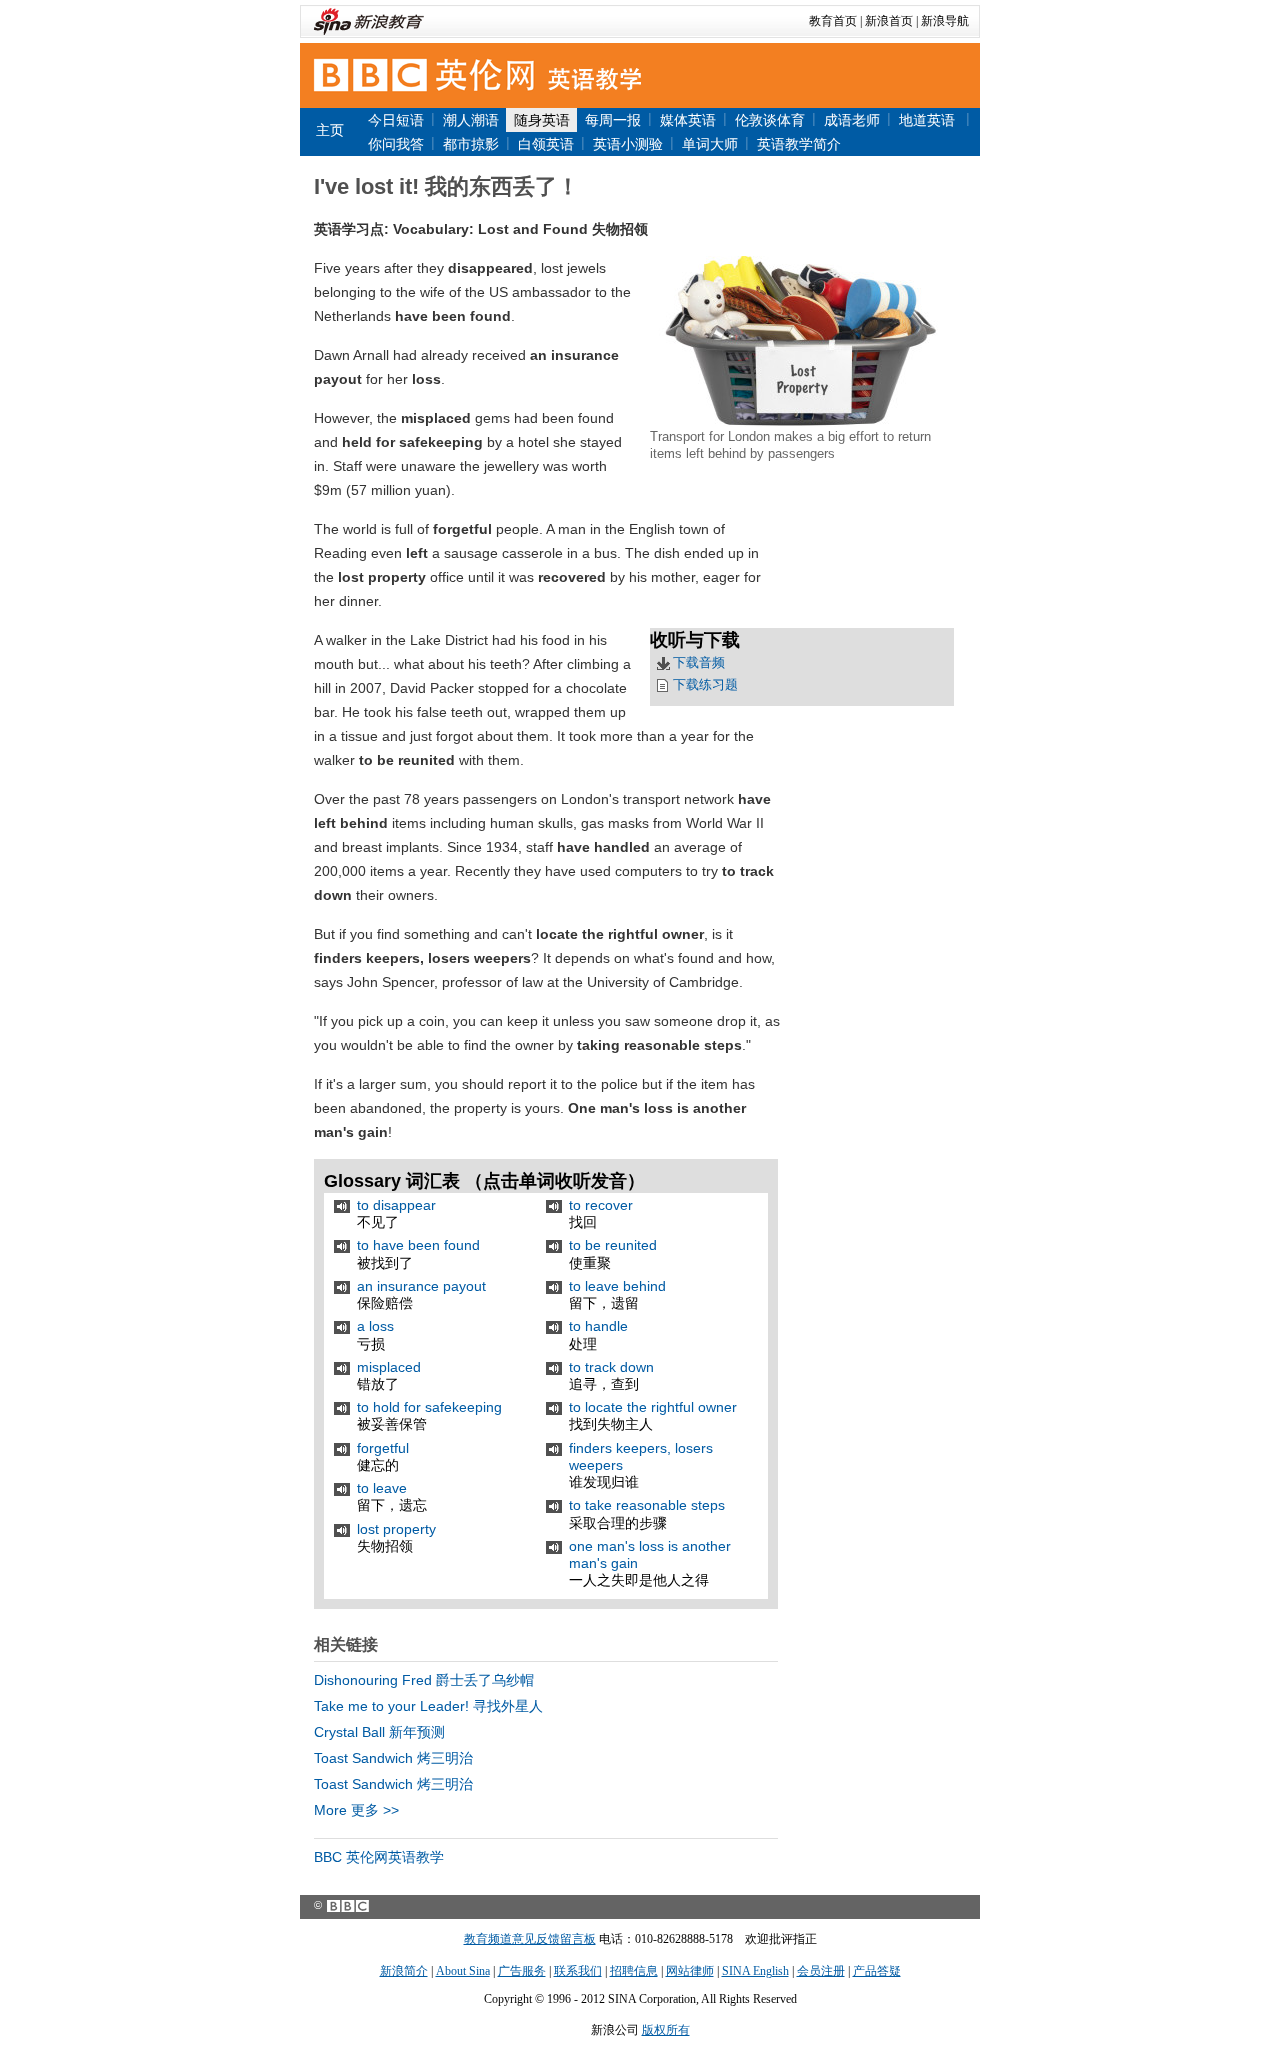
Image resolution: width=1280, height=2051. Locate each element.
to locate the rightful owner (653, 1407)
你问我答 (396, 144)
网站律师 (690, 1971)
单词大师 (710, 144)
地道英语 (929, 120)
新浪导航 (945, 21)
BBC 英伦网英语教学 (379, 1857)
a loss (375, 1326)
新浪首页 (889, 21)
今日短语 (396, 120)
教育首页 (833, 21)
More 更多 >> (356, 1810)
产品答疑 (877, 1971)
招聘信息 (634, 1971)
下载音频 (699, 662)
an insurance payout (421, 1286)
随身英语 (542, 120)
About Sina (463, 1971)
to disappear (396, 1205)
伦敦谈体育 (770, 120)
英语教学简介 (799, 144)
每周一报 (613, 120)
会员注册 (821, 1971)
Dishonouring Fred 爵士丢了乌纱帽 (424, 1680)
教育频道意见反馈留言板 (530, 1939)
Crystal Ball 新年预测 (379, 1732)
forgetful (383, 1448)
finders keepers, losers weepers (641, 1456)
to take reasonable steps (647, 1505)
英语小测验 (628, 144)
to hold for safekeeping (429, 1407)
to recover (601, 1205)
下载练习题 (705, 684)
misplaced (389, 1367)
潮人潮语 (471, 120)
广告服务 (522, 1971)
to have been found (418, 1245)
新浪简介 (404, 1971)
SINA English (755, 1971)
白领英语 (546, 144)
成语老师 (852, 120)
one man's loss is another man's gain (650, 1554)
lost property (396, 1529)
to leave (382, 1488)
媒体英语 (688, 120)
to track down (611, 1367)
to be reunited (613, 1245)
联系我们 (578, 1971)
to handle (598, 1326)
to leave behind (617, 1286)
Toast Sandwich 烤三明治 (393, 1758)
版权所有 (666, 2030)
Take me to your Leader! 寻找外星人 (428, 1706)
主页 (330, 130)
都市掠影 (471, 144)
